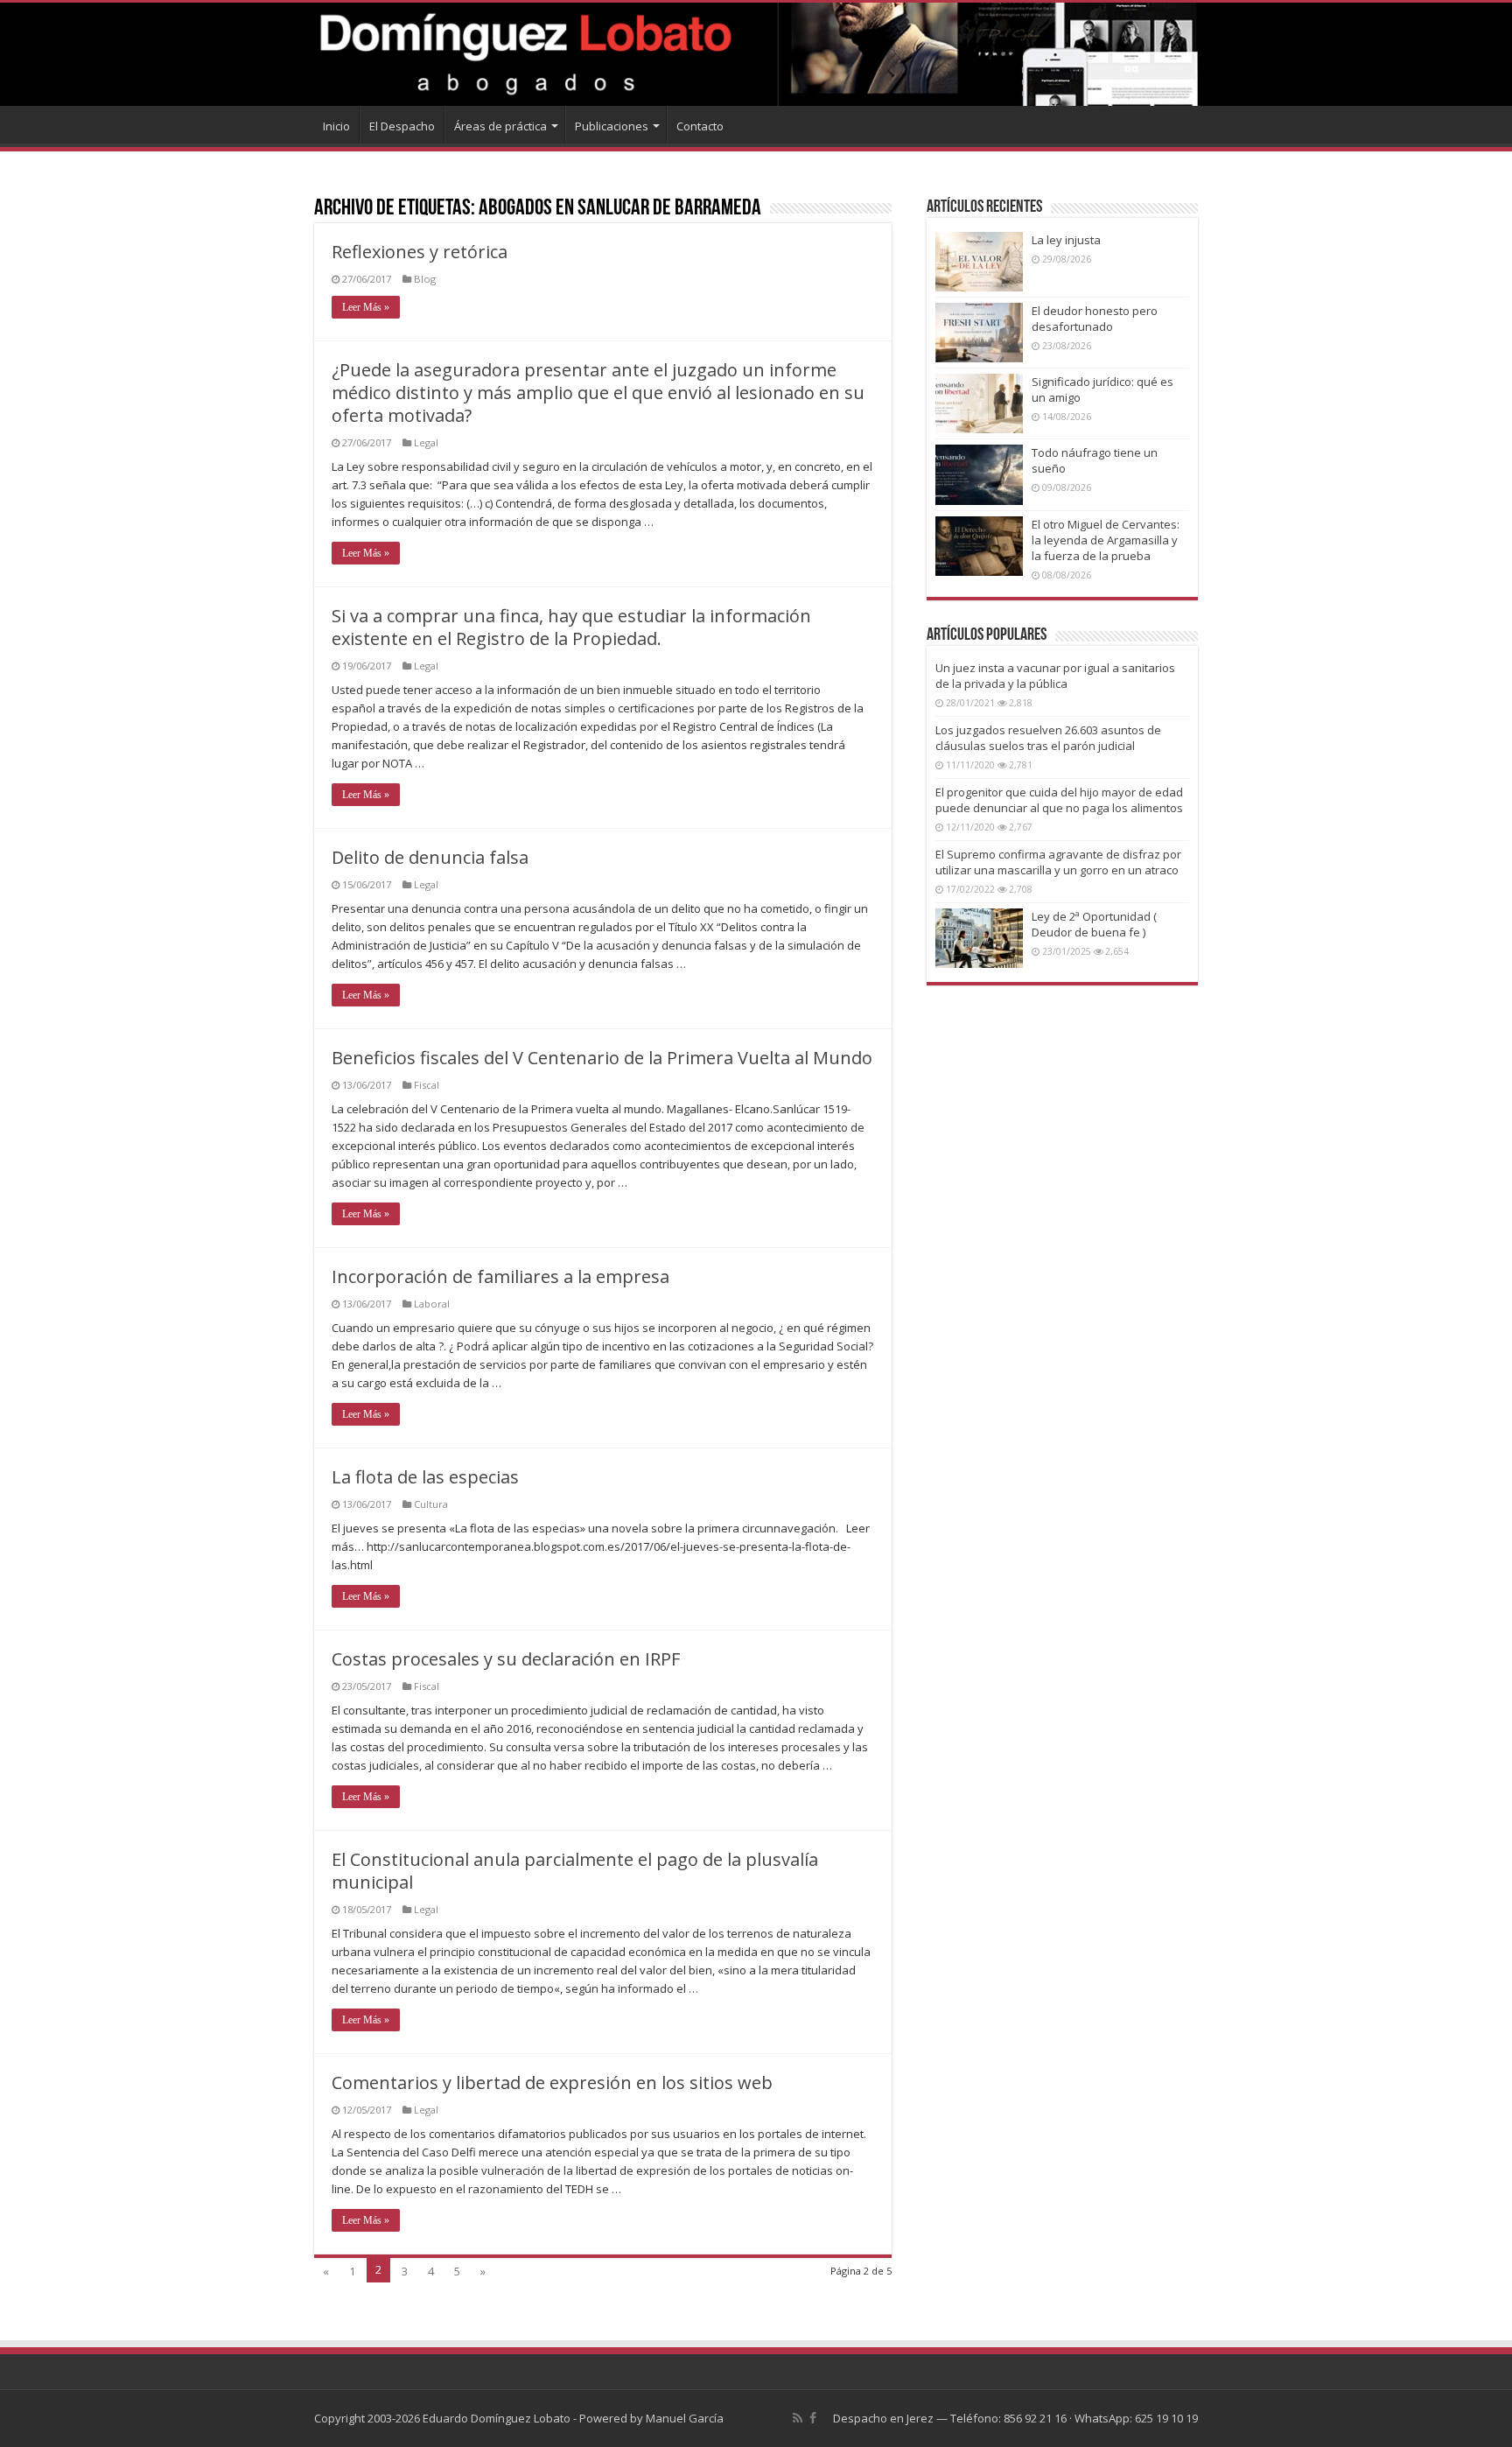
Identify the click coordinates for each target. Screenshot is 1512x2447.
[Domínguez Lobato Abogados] (756, 54)
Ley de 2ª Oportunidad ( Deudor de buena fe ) (1094, 924)
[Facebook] (813, 2418)
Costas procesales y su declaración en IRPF (506, 1659)
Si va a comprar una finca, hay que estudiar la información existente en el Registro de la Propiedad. (571, 627)
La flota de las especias (425, 1477)
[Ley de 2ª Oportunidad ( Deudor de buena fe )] (979, 938)
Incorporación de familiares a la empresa (500, 1276)
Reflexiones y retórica (420, 252)
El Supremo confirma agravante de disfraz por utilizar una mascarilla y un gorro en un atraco (1058, 862)
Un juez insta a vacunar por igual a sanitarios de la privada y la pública (1055, 676)
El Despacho (402, 126)
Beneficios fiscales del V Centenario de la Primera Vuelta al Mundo (602, 1058)
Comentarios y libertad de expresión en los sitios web (552, 2082)
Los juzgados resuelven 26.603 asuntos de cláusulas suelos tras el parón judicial (1048, 738)
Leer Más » (366, 307)
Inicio (336, 126)
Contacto (700, 126)
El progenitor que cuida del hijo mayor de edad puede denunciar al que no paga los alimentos (1059, 800)
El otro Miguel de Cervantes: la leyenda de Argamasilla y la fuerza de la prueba (1106, 540)
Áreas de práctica (500, 126)
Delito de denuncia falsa (430, 857)
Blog (425, 279)
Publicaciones (612, 126)
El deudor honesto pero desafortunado (1095, 319)
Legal (426, 442)
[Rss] (798, 2418)
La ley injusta (1066, 240)
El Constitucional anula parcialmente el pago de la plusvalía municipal (575, 1871)
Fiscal (427, 1085)
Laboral (432, 1304)
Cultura (431, 1504)
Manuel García (685, 2418)
